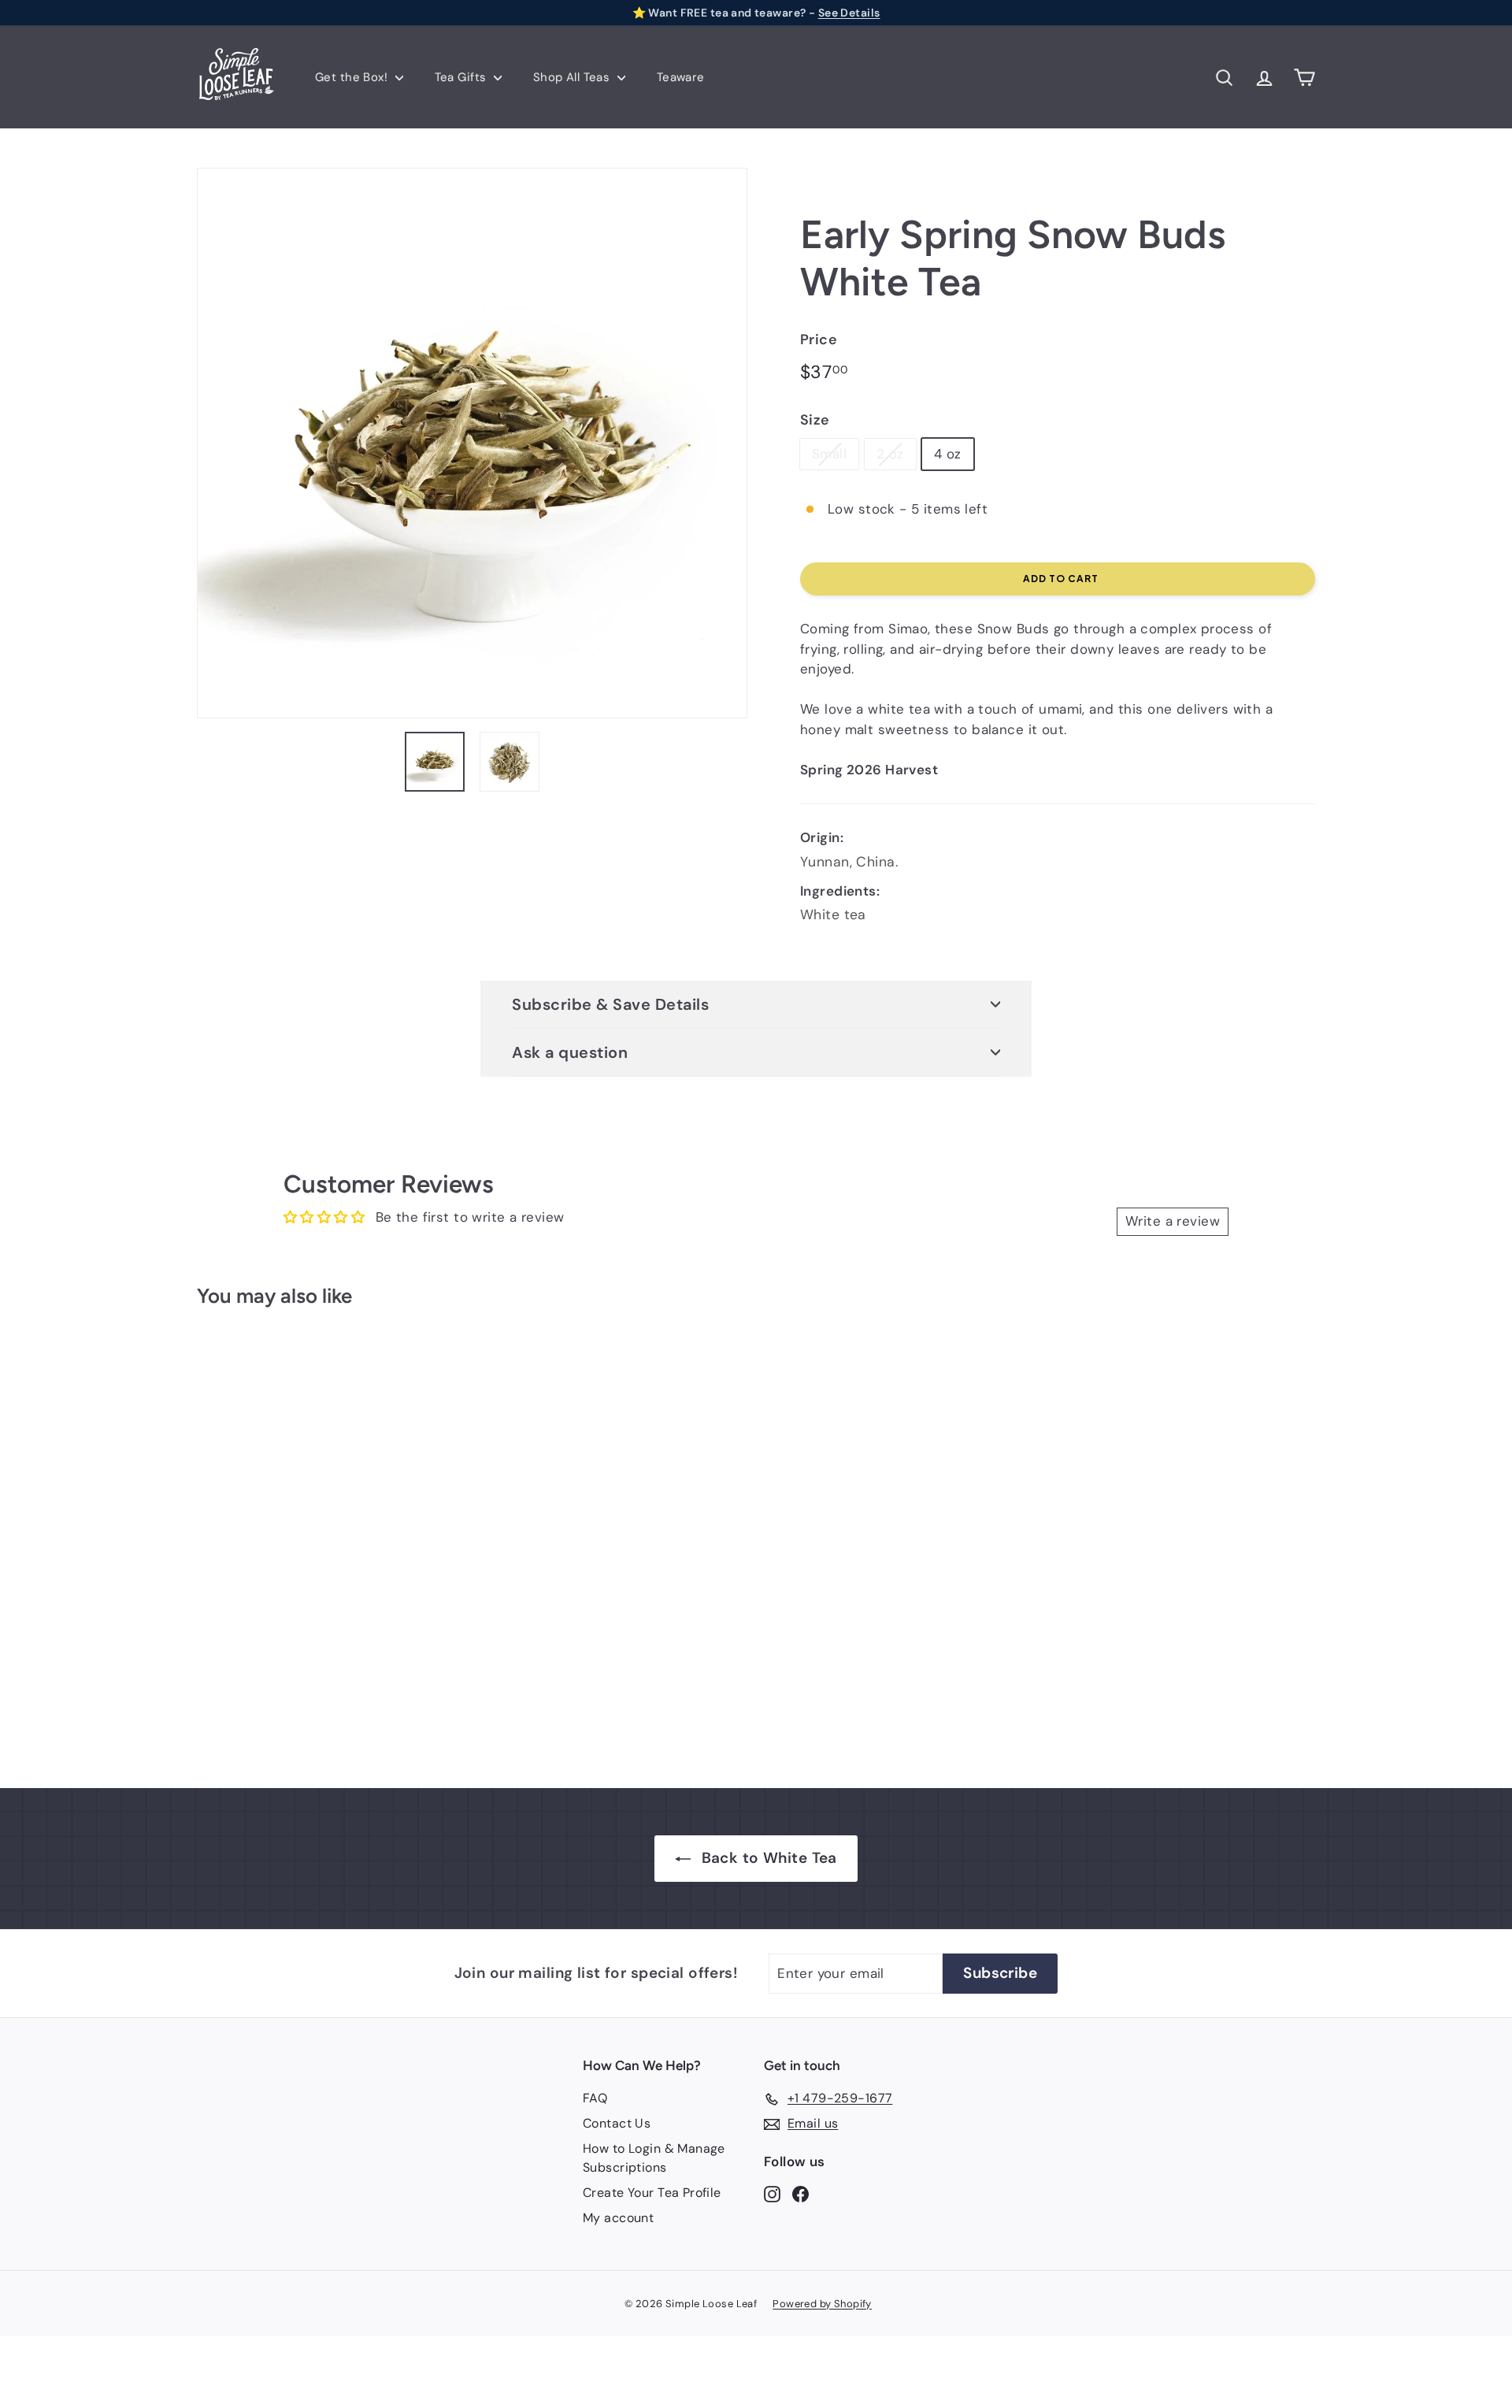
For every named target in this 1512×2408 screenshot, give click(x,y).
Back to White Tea (769, 1858)
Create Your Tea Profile (652, 2193)
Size (815, 420)
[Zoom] (472, 443)
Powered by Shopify (822, 2304)
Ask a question (570, 1052)
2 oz (890, 454)
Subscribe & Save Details (610, 1004)
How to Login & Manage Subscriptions (654, 2158)
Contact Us (617, 2123)
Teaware (681, 77)
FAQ (595, 2098)
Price (819, 339)
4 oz (948, 454)
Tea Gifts (462, 77)
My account (618, 2218)
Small (829, 454)
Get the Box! (353, 77)
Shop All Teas (573, 77)
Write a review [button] (1173, 1221)
